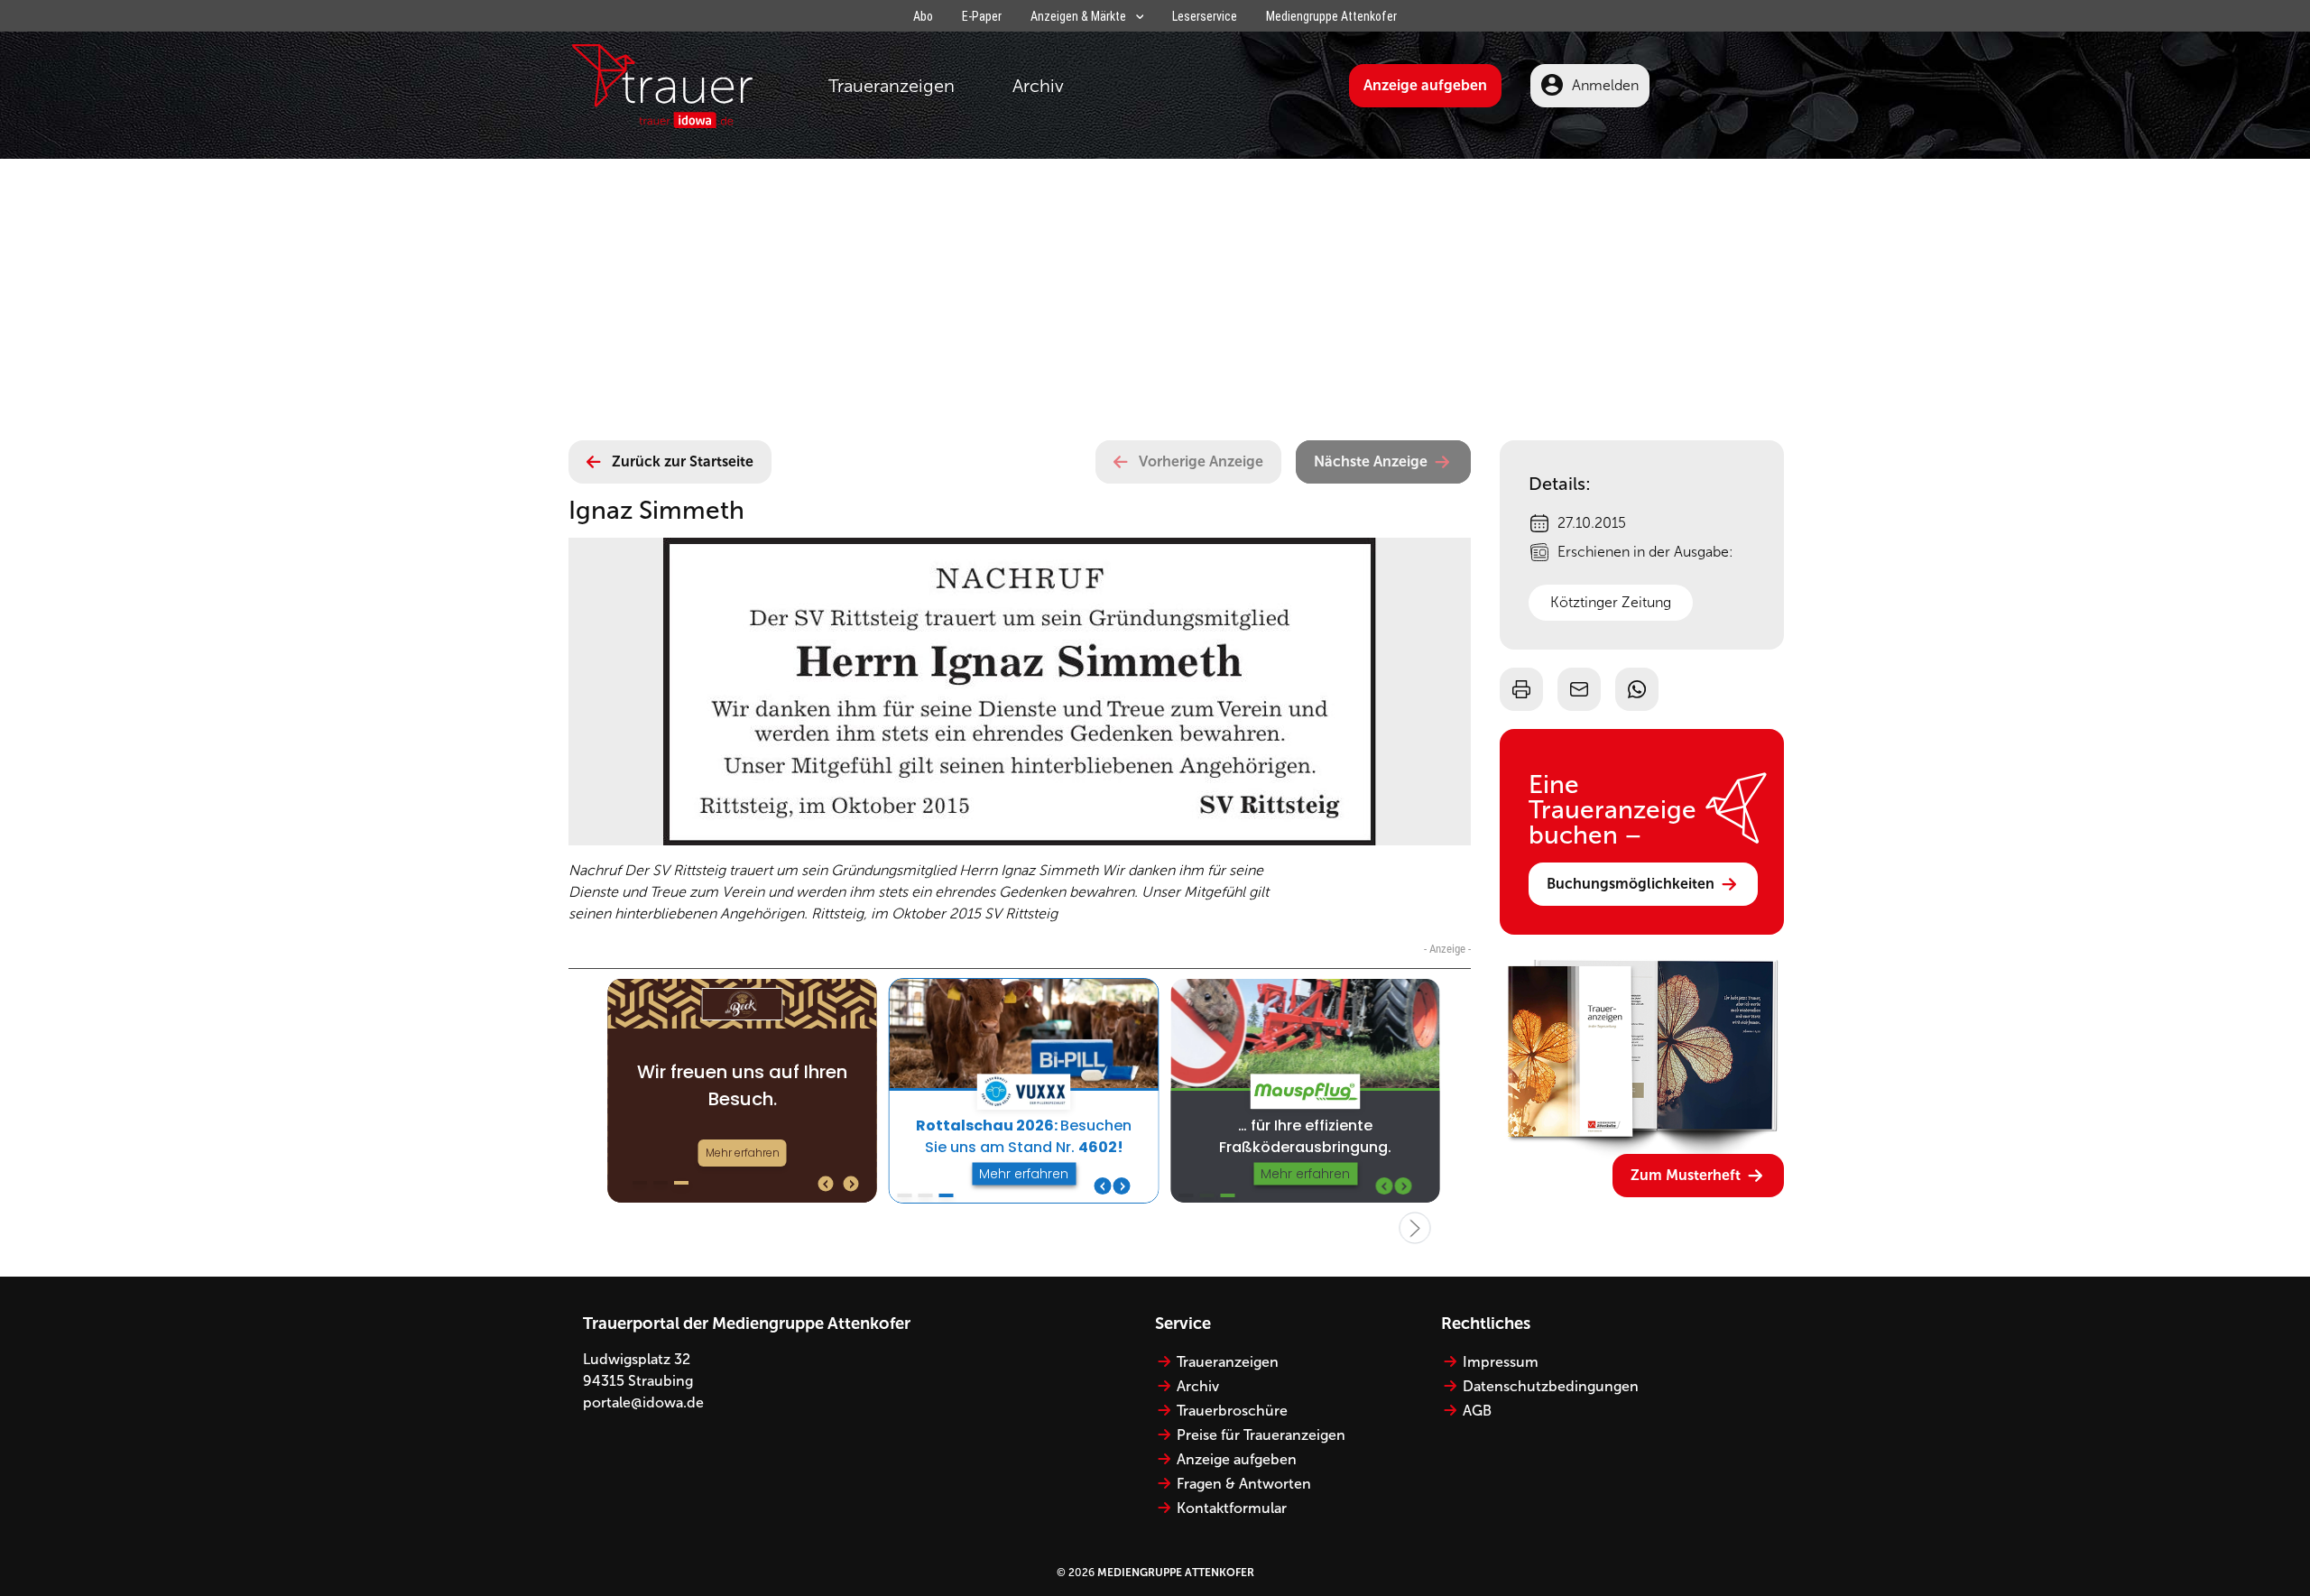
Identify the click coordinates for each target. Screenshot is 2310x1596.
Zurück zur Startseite (683, 461)
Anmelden (1605, 85)
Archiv (1038, 86)
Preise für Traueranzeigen (1261, 1435)
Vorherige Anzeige (1201, 461)
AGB (1477, 1411)
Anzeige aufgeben (1425, 85)
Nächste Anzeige (1371, 461)
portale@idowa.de (643, 1402)
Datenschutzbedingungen (1551, 1386)
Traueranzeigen (892, 86)
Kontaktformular (1232, 1508)
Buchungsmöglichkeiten (1631, 884)
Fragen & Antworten (1244, 1484)
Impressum (1501, 1362)
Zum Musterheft (1686, 1175)
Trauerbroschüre (1232, 1411)
